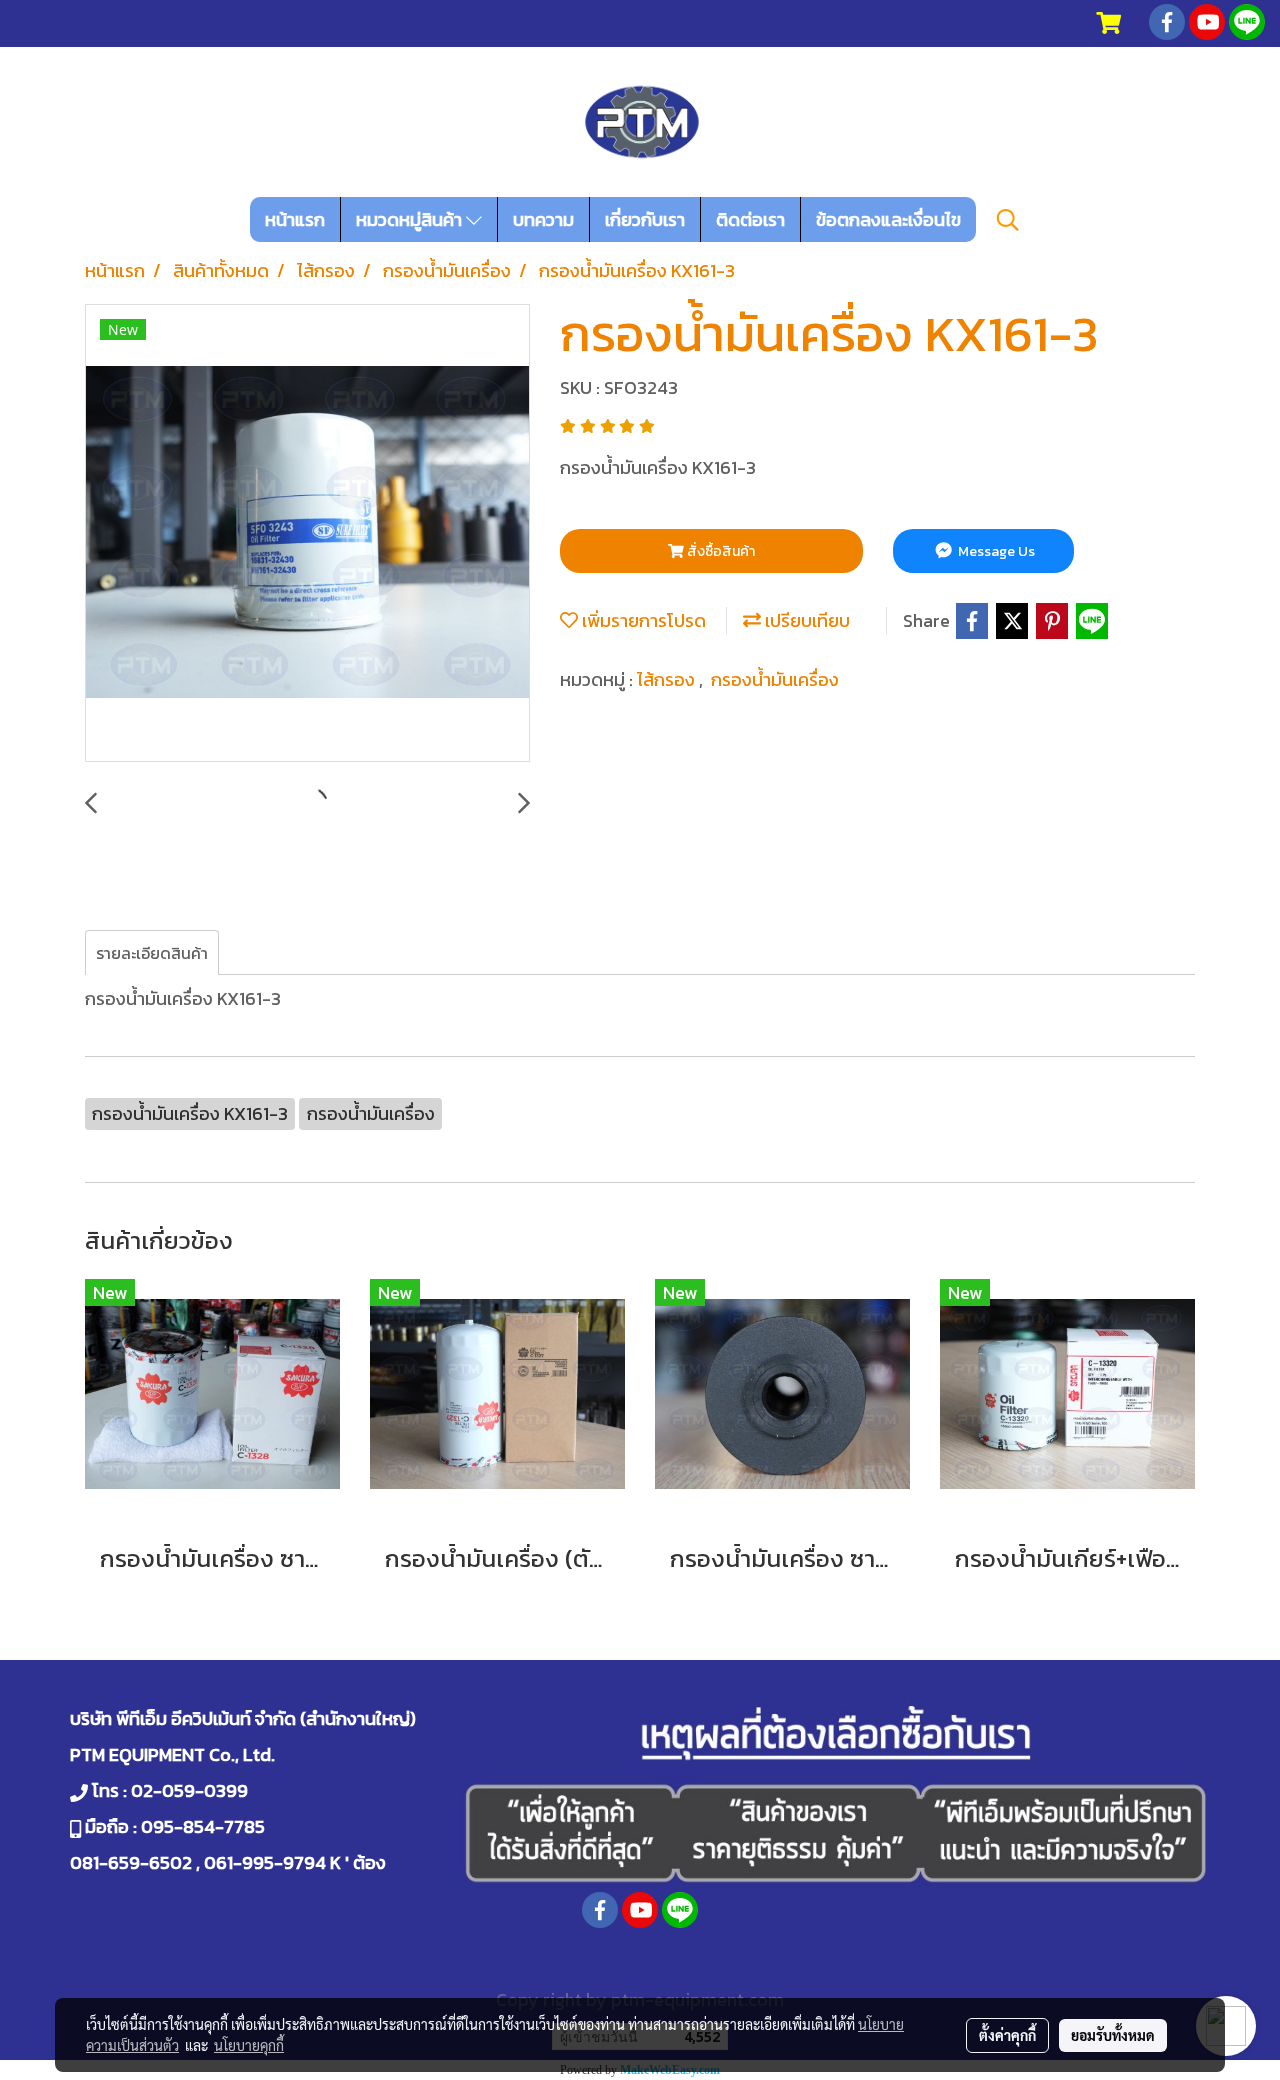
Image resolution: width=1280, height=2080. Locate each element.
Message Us (995, 551)
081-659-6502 (131, 1862)
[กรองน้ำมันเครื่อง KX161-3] (307, 534)
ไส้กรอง (668, 679)
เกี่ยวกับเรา (645, 219)
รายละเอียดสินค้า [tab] (152, 953)
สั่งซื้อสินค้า (719, 551)
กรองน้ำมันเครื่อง (775, 679)
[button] (1008, 220)
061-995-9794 (265, 1862)
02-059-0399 (189, 1790)
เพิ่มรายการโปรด (642, 620)
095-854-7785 (203, 1826)
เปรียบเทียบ (805, 620)
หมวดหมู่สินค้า (411, 219)
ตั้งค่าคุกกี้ (1007, 2035)
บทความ (543, 219)
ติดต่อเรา (750, 219)
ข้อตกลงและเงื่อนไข (888, 219)
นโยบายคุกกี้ (249, 2045)
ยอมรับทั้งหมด (1113, 2035)
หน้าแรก (295, 219)
